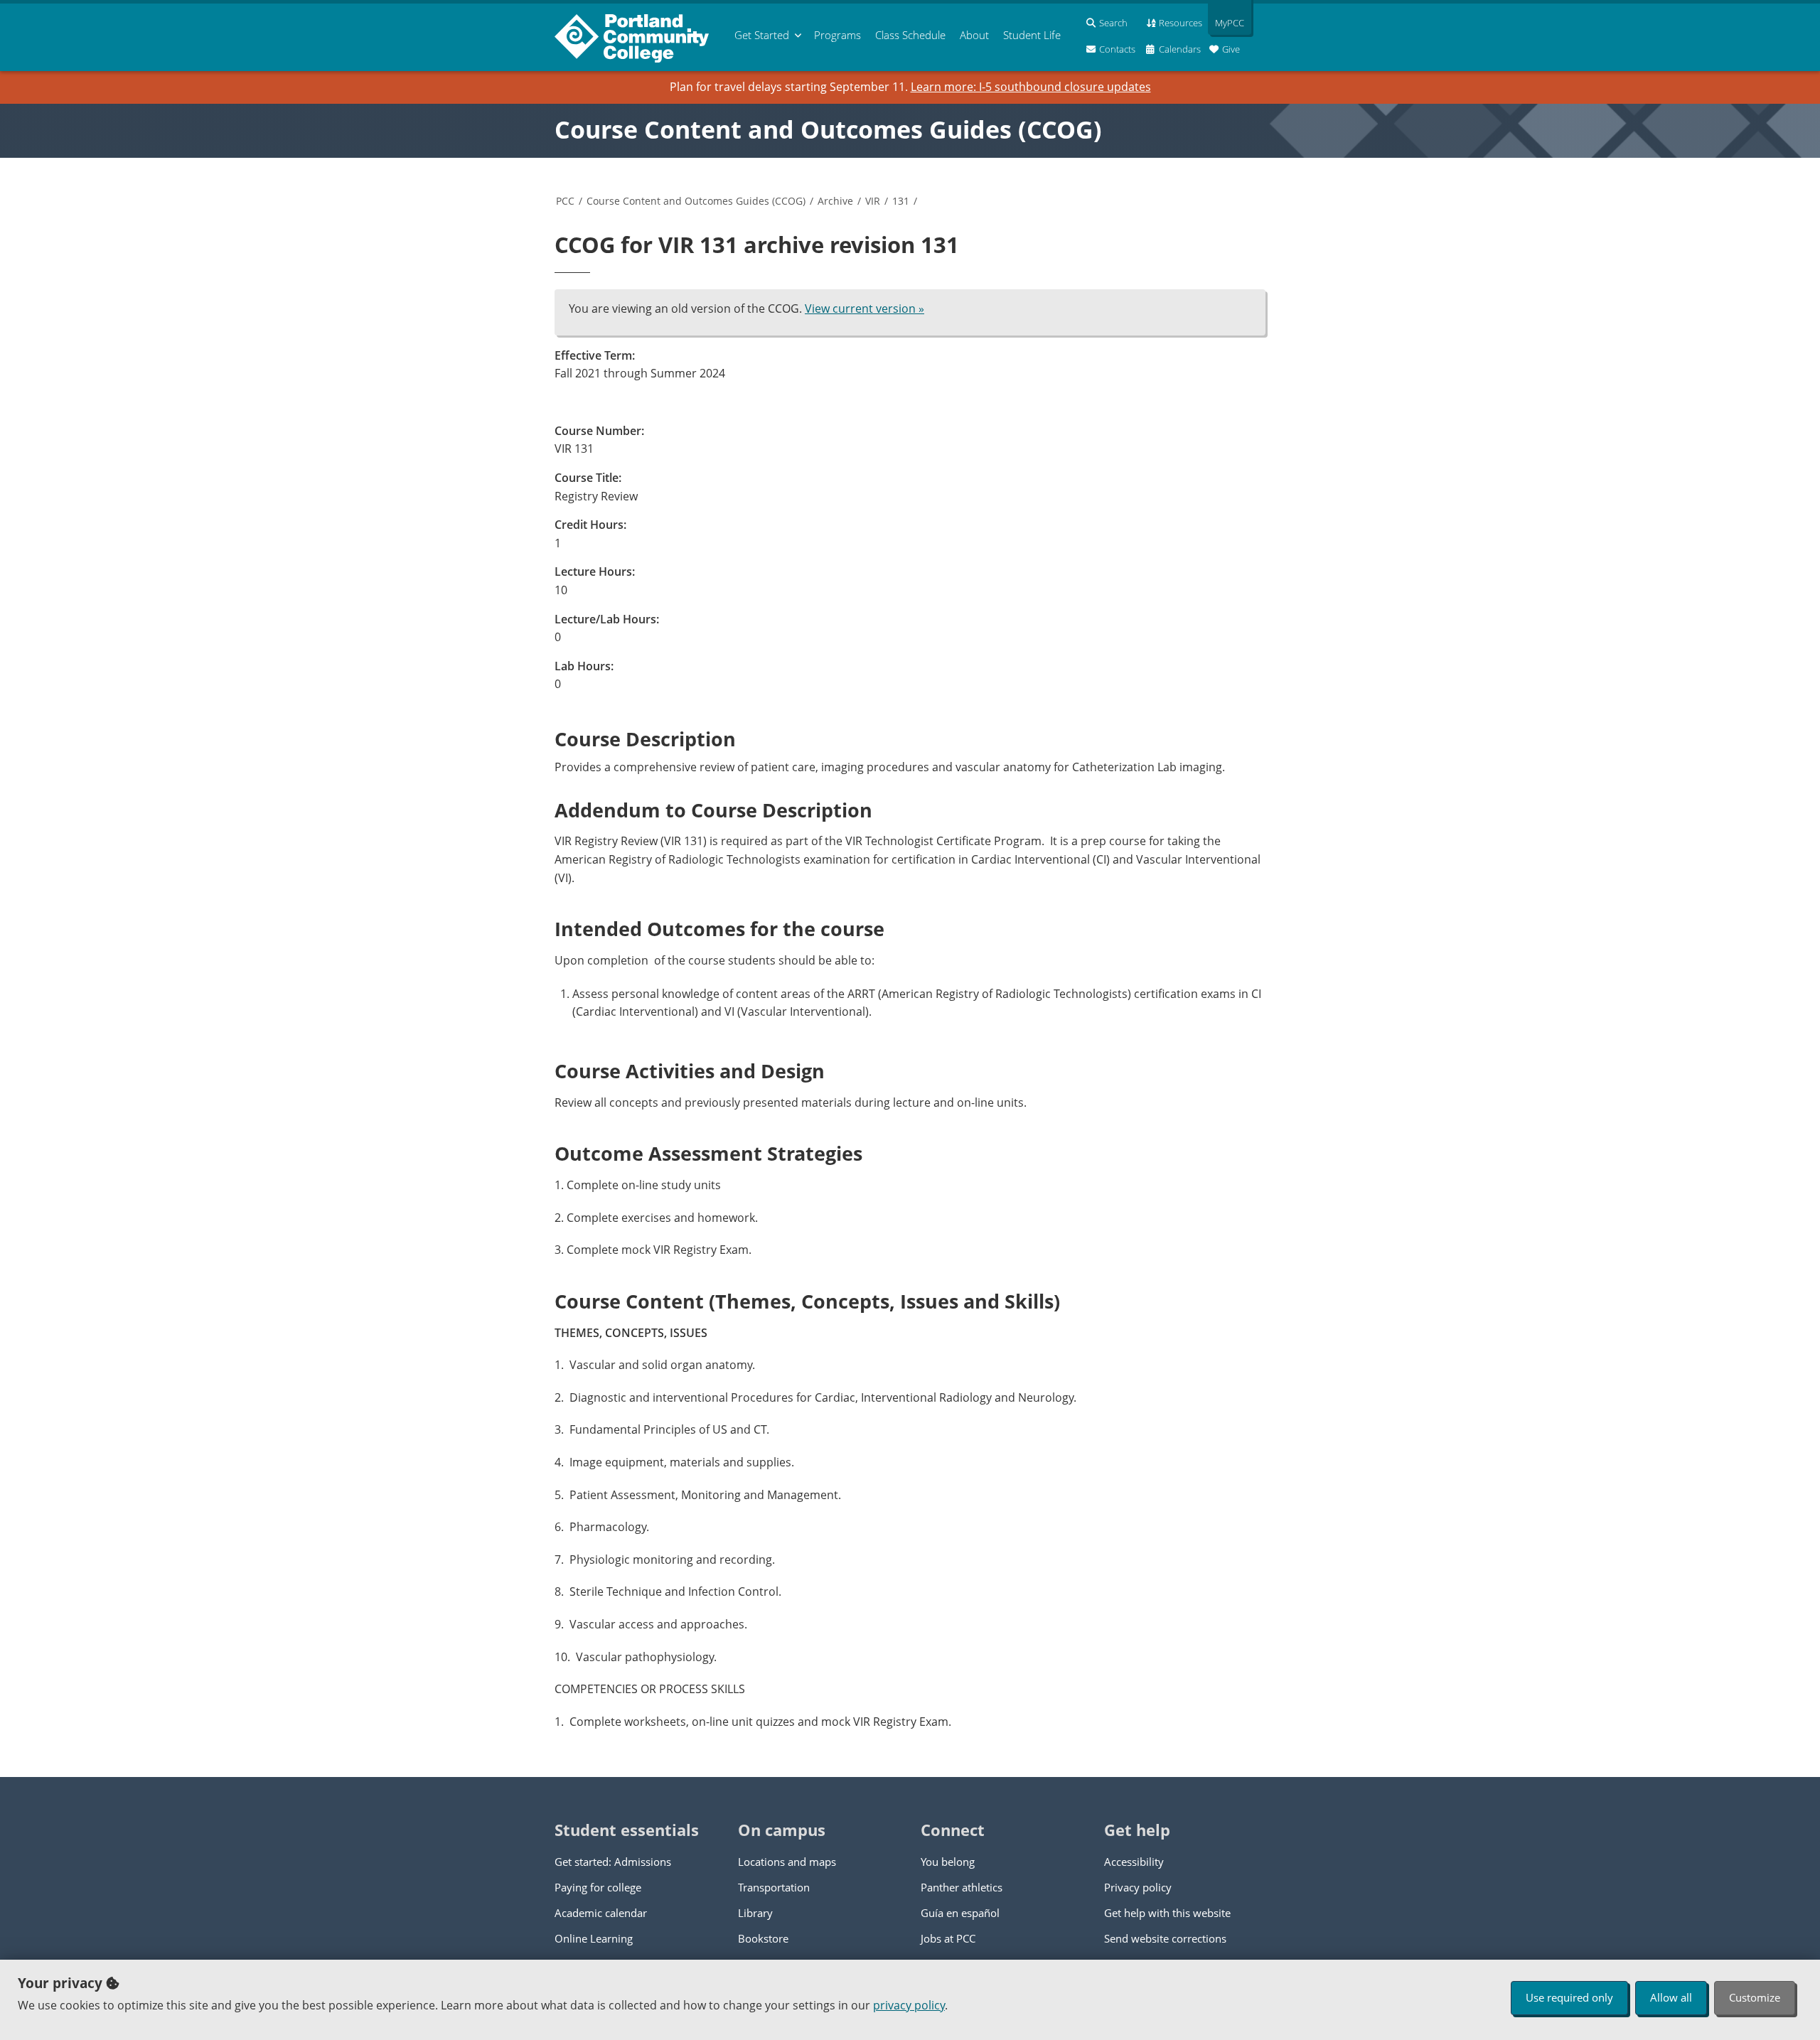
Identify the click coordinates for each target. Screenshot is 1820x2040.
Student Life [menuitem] (1032, 35)
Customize (1755, 1997)
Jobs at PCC (948, 1938)
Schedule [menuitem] (910, 35)
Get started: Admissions (613, 1862)
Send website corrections (1165, 1938)
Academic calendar (601, 1913)
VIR (873, 201)
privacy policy (909, 2005)
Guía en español (960, 1913)
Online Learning (594, 1938)
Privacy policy (1138, 1887)
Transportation (774, 1887)
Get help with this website (1167, 1913)
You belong (948, 1862)
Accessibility (1134, 1862)
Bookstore (763, 1938)
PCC (565, 201)
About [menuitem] (974, 35)
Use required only (1569, 1997)
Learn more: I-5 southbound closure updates (1031, 87)
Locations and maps (787, 1862)
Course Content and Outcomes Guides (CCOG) (828, 129)
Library (755, 1913)
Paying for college (598, 1887)
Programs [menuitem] (837, 35)
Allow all (1671, 1997)
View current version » (864, 308)
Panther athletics (962, 1887)
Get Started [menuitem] (762, 35)
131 (901, 201)
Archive (835, 201)
